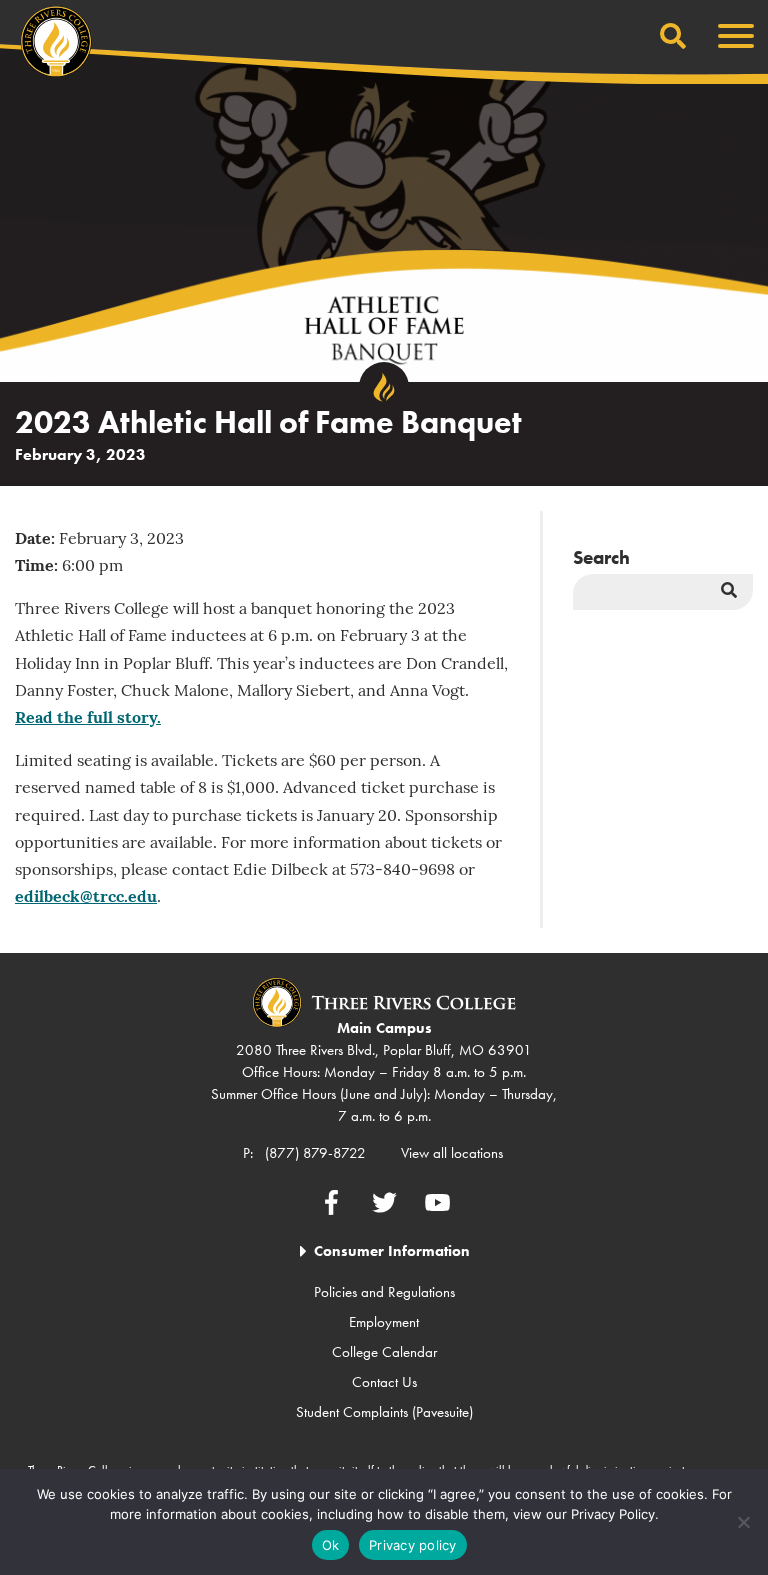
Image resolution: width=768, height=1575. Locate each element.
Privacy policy (413, 1545)
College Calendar (384, 1352)
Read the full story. (88, 719)
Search (601, 557)
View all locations (452, 1153)
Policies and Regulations (384, 1292)
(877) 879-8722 (315, 1153)
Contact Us (384, 1382)
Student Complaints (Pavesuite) (384, 1412)
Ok (331, 1545)
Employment (384, 1322)
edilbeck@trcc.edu (86, 898)
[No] (743, 1522)
